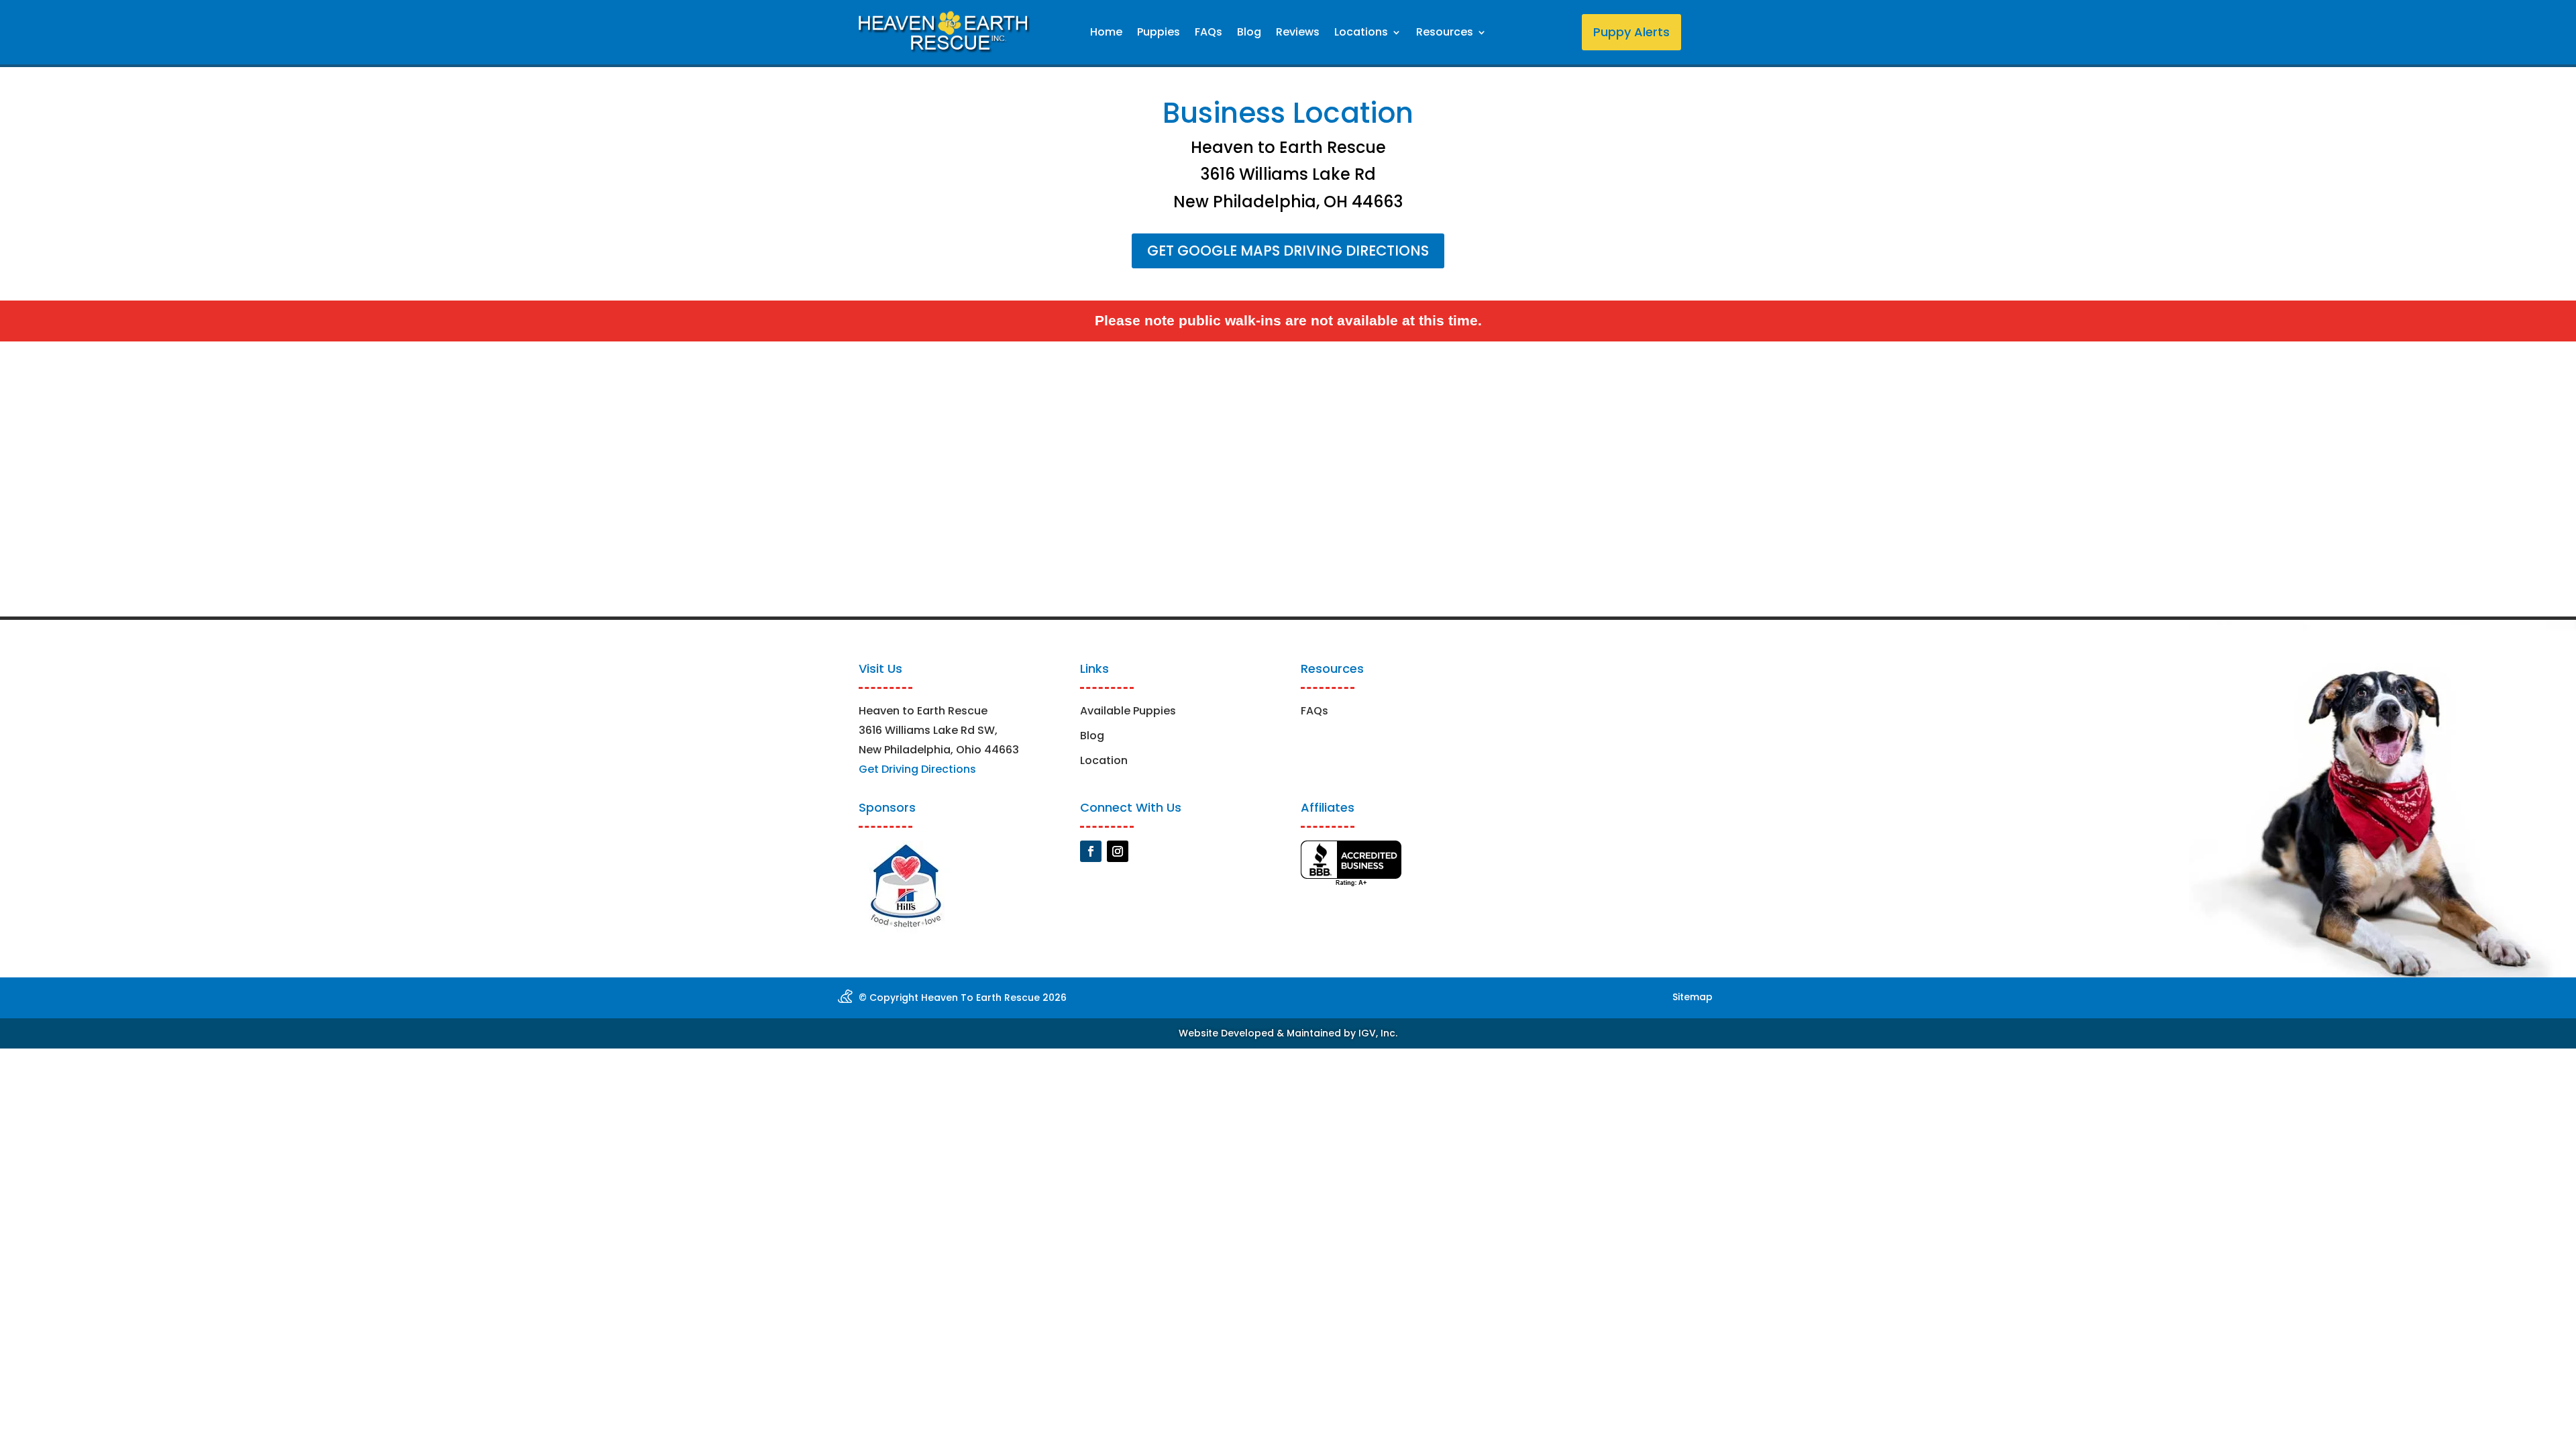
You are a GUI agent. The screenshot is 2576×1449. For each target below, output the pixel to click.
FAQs (1209, 34)
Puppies (1159, 34)
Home (1106, 34)
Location (1104, 760)
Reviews (1298, 34)
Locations (1361, 34)
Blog (1249, 34)
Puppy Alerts (1631, 32)
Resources (1445, 34)
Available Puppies (1128, 711)
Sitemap (1693, 997)
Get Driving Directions (917, 769)
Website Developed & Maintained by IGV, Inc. (1288, 1033)
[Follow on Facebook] (1091, 851)
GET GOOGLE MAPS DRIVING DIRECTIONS (1288, 251)
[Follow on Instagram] (1118, 851)
